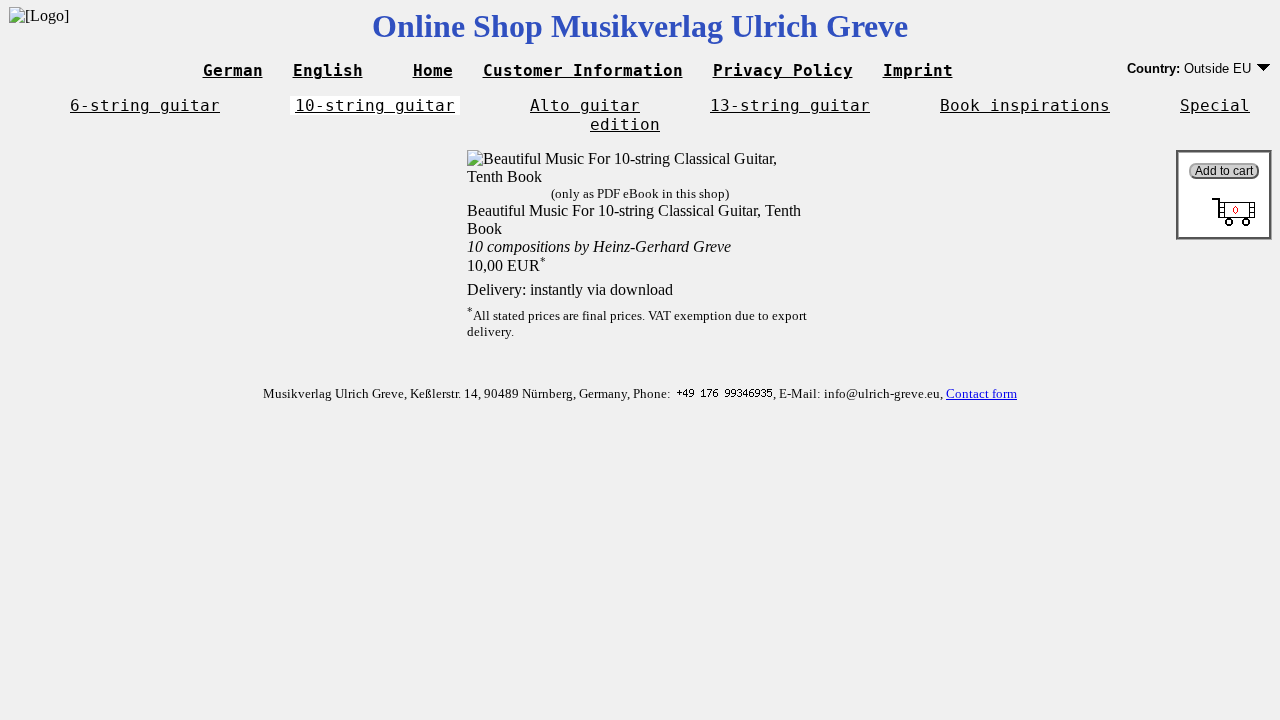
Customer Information (583, 70)
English (328, 70)
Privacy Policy (783, 70)
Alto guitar (585, 105)
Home (433, 70)
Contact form (981, 393)
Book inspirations (1025, 105)
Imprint (918, 70)
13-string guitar (790, 105)
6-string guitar (145, 105)
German (233, 70)
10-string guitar (375, 105)
